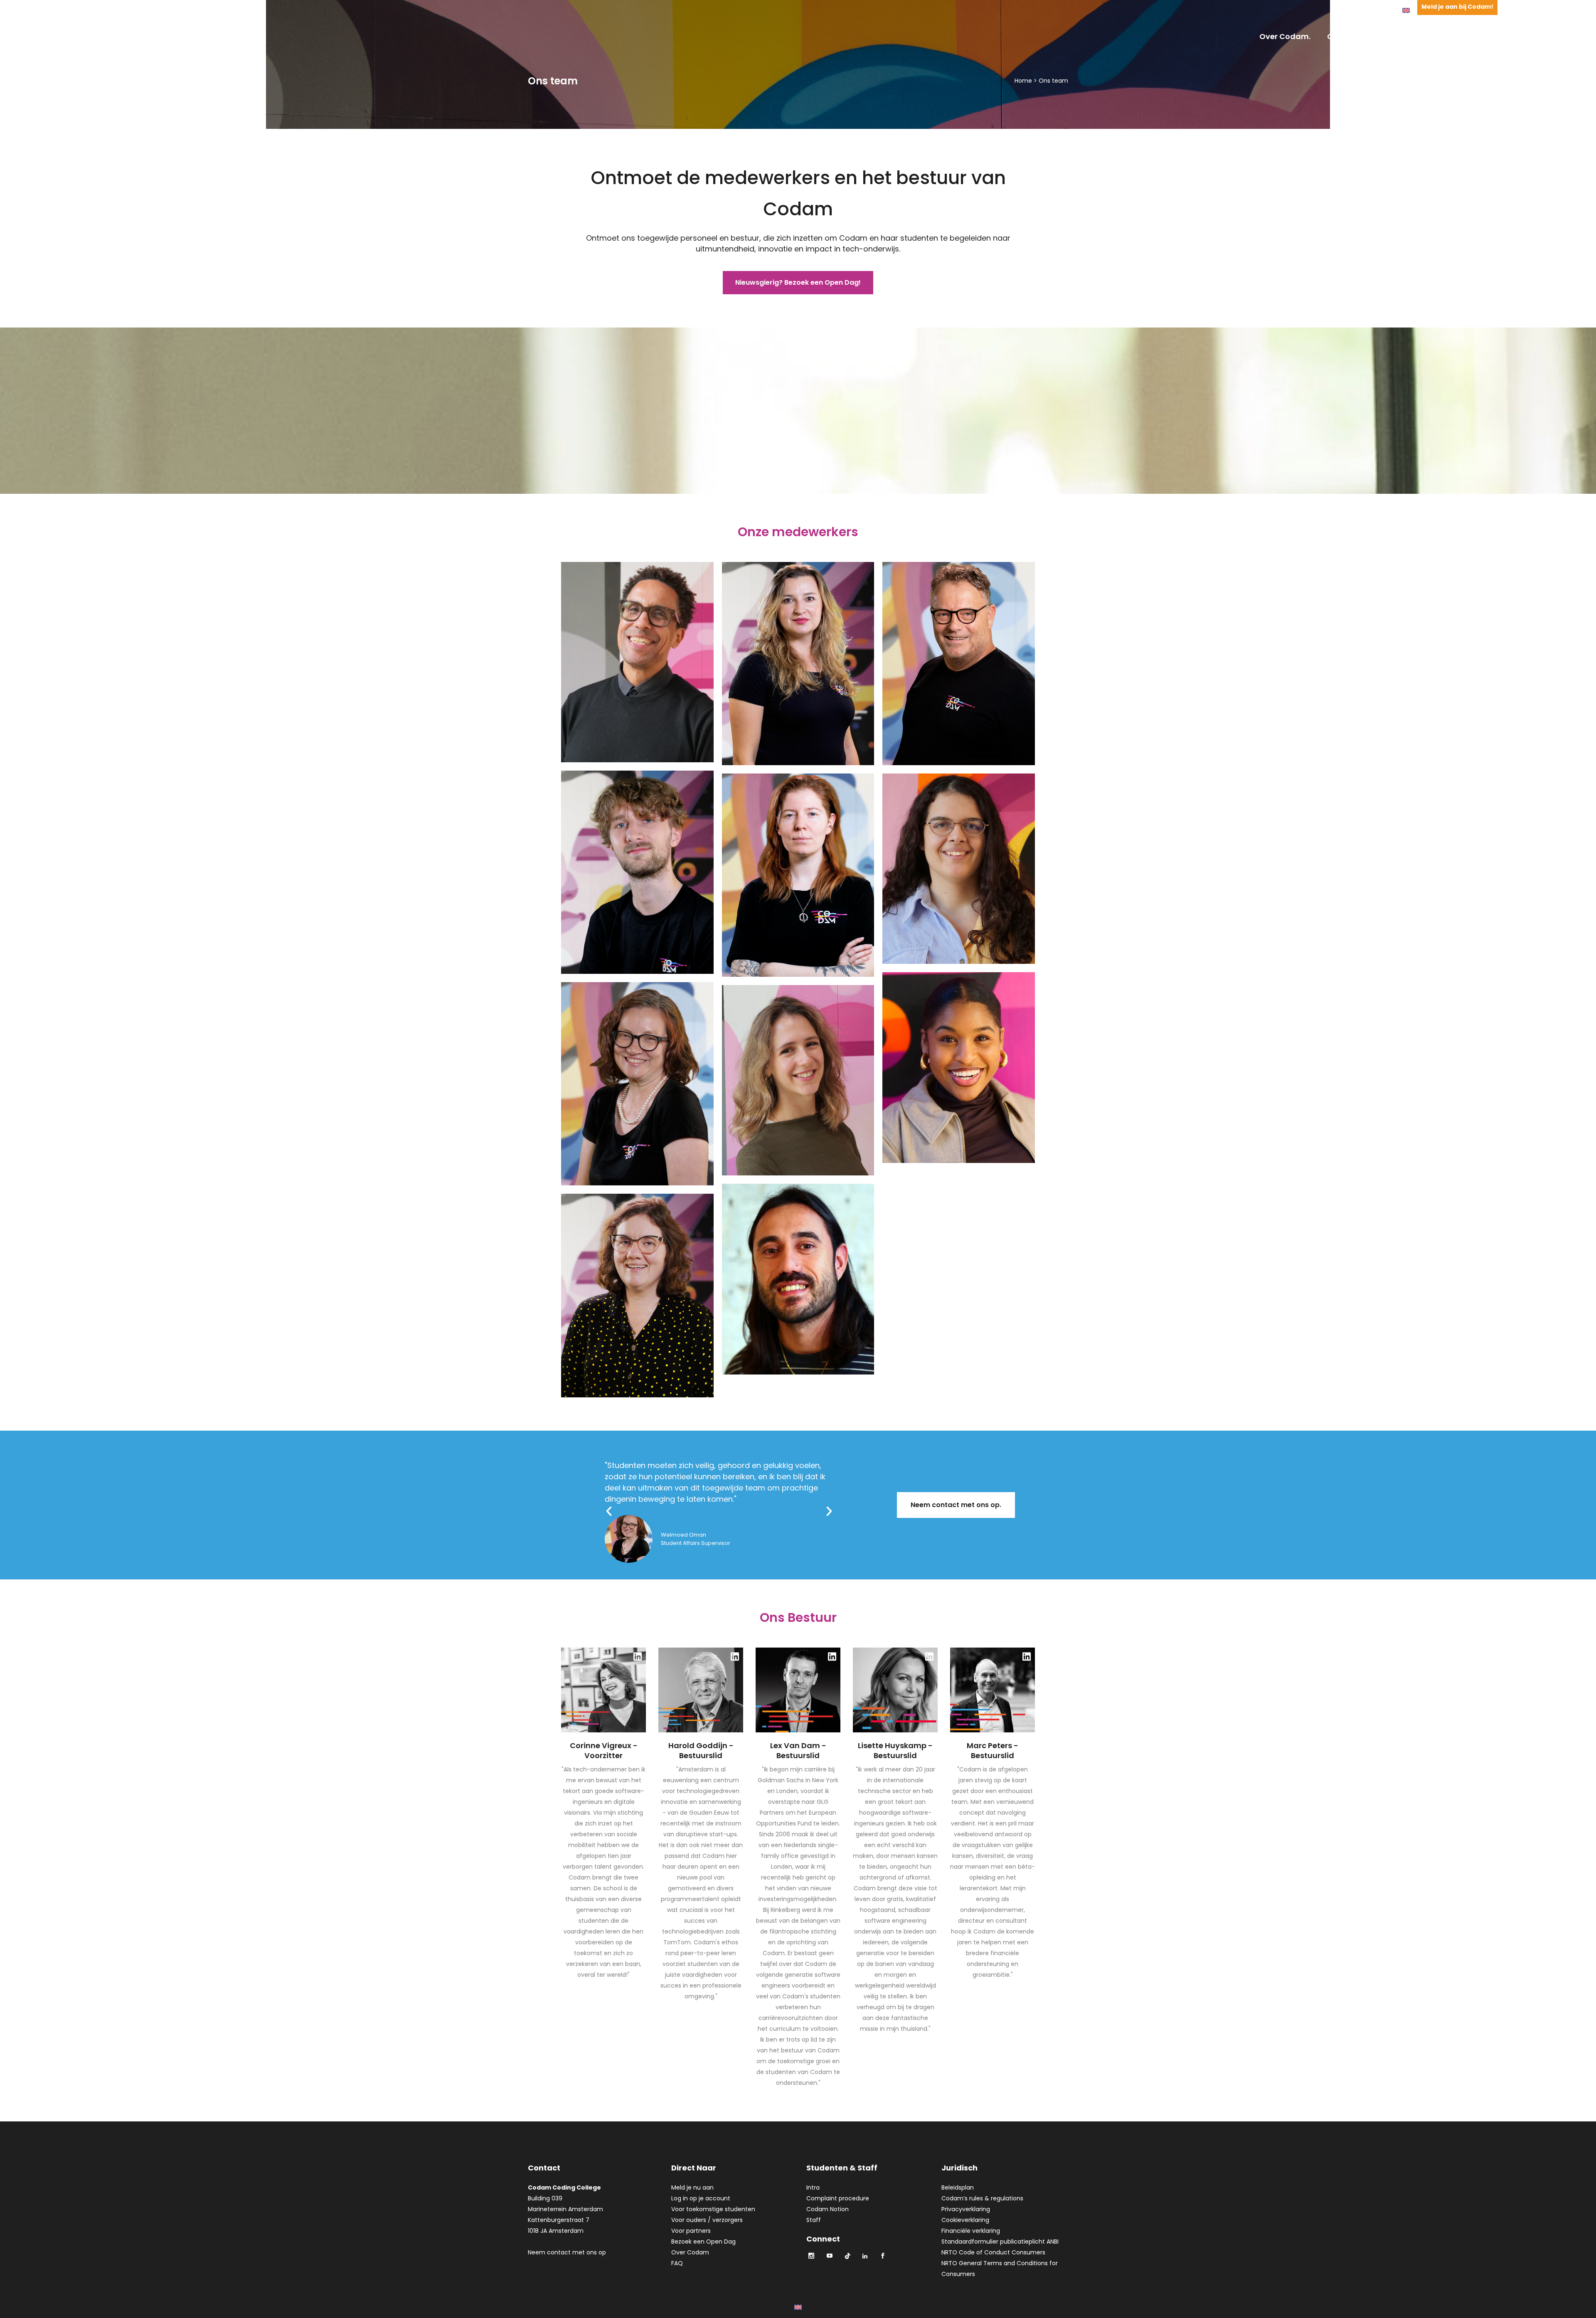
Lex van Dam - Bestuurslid (798, 1751)
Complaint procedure (838, 2198)
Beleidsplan (958, 2187)
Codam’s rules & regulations (982, 2198)
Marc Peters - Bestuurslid (993, 1751)
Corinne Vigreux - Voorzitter (604, 1751)
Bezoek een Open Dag (703, 2242)
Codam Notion (828, 2209)
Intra (813, 2187)
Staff (814, 2220)
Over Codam (690, 2252)
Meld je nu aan (692, 2187)
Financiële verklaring (971, 2231)
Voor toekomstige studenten (713, 2209)
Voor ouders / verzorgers (707, 2220)
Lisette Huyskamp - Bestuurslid (895, 1751)
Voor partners (691, 2231)
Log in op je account (701, 2198)
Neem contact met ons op (567, 2252)
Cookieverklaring (965, 2220)
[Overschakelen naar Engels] (1406, 10)
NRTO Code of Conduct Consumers (993, 2252)
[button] (609, 1511)
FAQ (677, 2263)
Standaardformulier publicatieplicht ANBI (1000, 2242)
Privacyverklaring (966, 2209)
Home (1023, 81)
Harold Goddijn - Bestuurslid (701, 1751)
